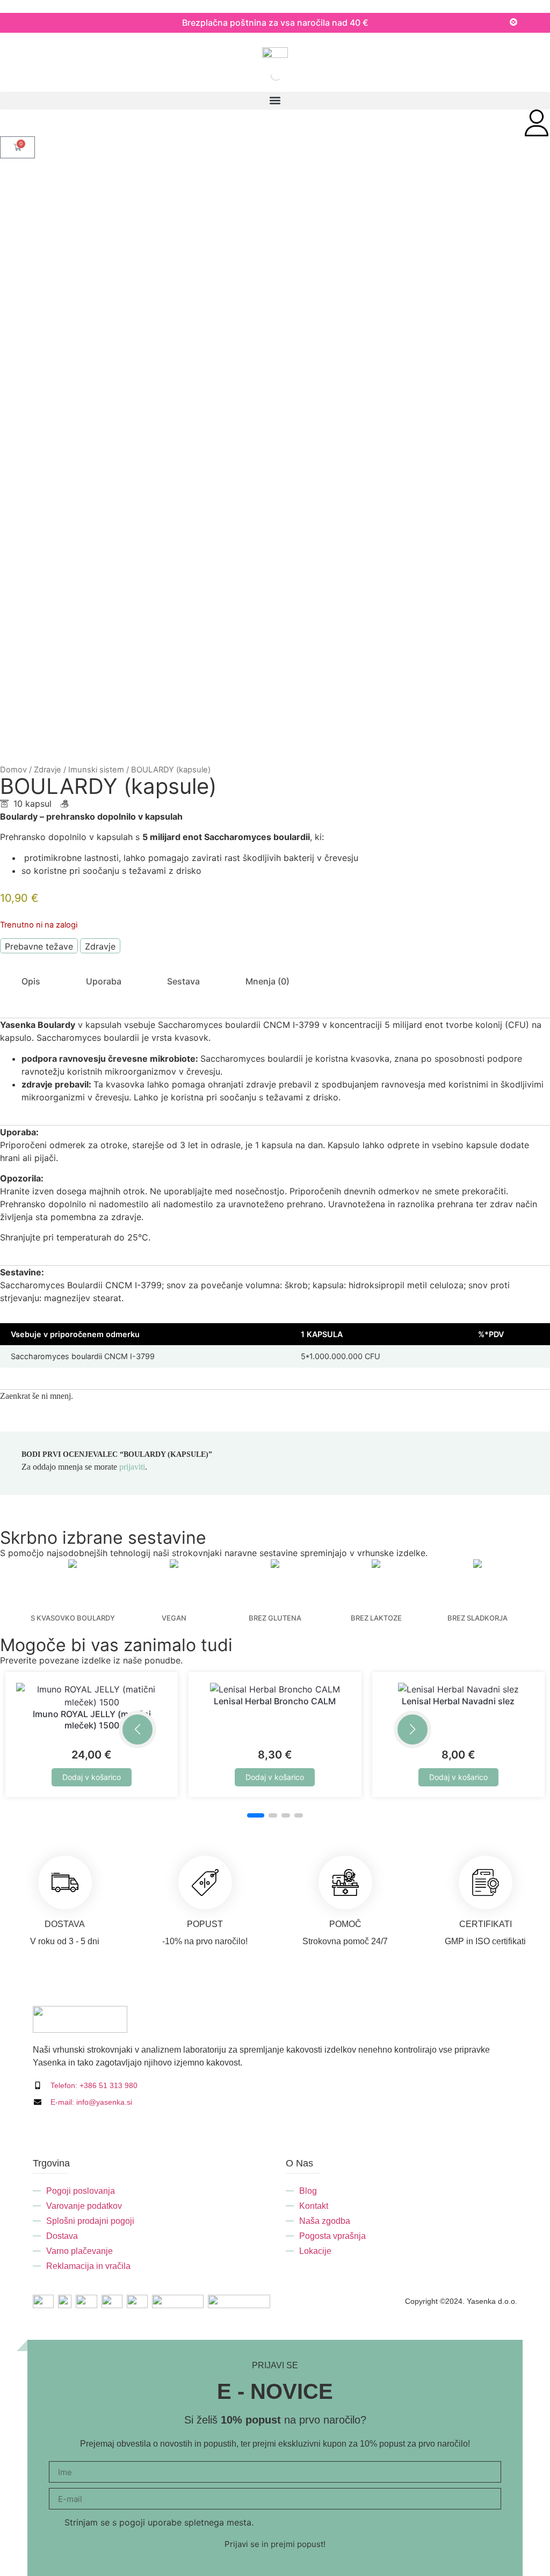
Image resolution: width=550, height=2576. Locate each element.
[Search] (261, 75)
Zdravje (48, 770)
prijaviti (132, 1467)
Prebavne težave (39, 946)
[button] (275, 101)
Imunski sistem (96, 770)
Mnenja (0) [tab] (267, 981)
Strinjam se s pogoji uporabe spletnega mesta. (159, 2522)
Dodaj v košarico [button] (92, 1777)
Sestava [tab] (183, 981)
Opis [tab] (31, 981)
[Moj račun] (537, 123)
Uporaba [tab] (104, 981)
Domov (13, 770)
